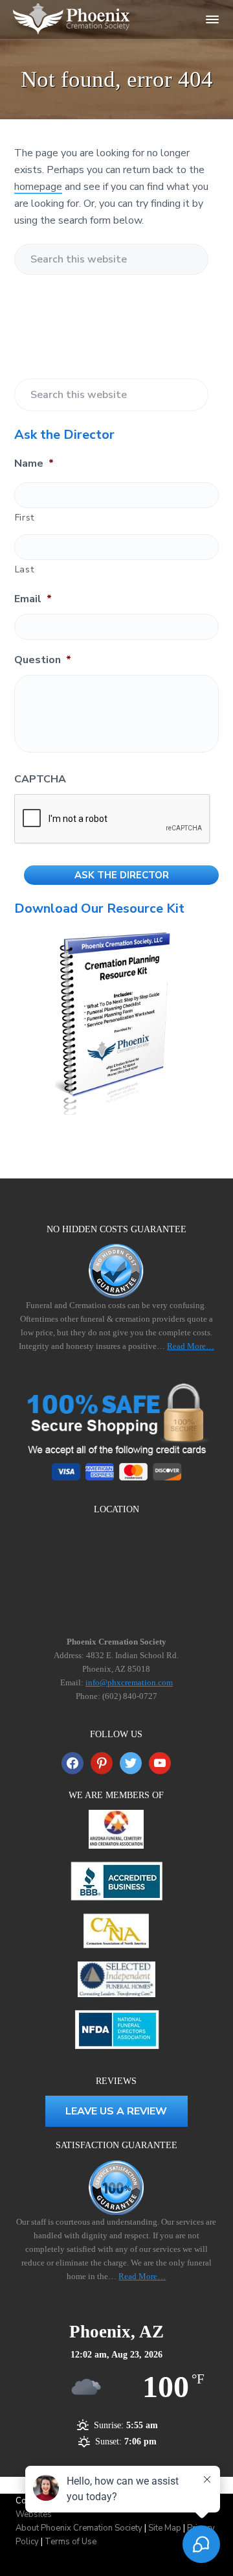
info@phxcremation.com (129, 1682)
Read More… (191, 1346)
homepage (38, 187)
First (25, 518)
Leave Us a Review (116, 2111)
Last (25, 569)
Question (43, 660)
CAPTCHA (40, 779)
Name (34, 464)
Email (33, 599)
